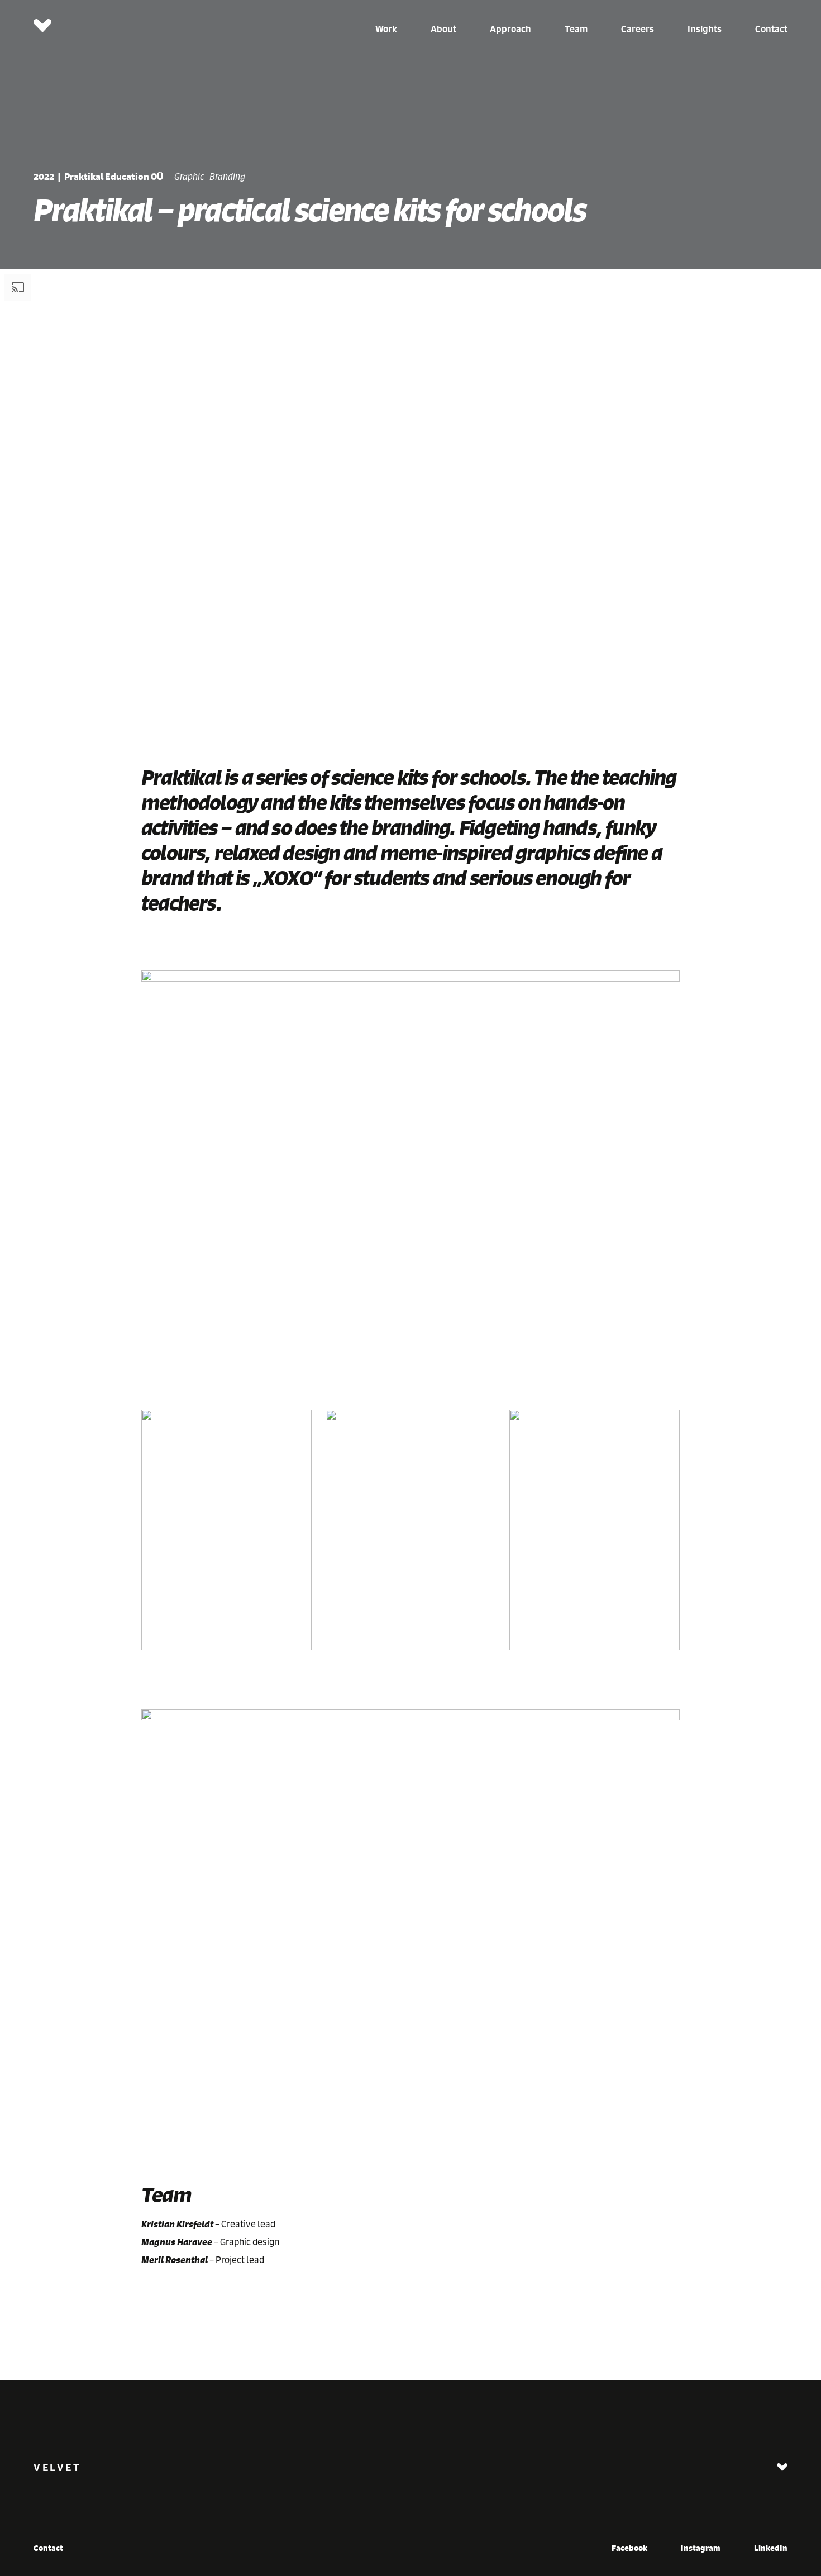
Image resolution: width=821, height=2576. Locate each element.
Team (576, 29)
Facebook (629, 2548)
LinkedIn (771, 2548)
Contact (771, 29)
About (443, 29)
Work (386, 29)
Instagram (701, 2548)
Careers (638, 29)
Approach (510, 29)
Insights (705, 29)
